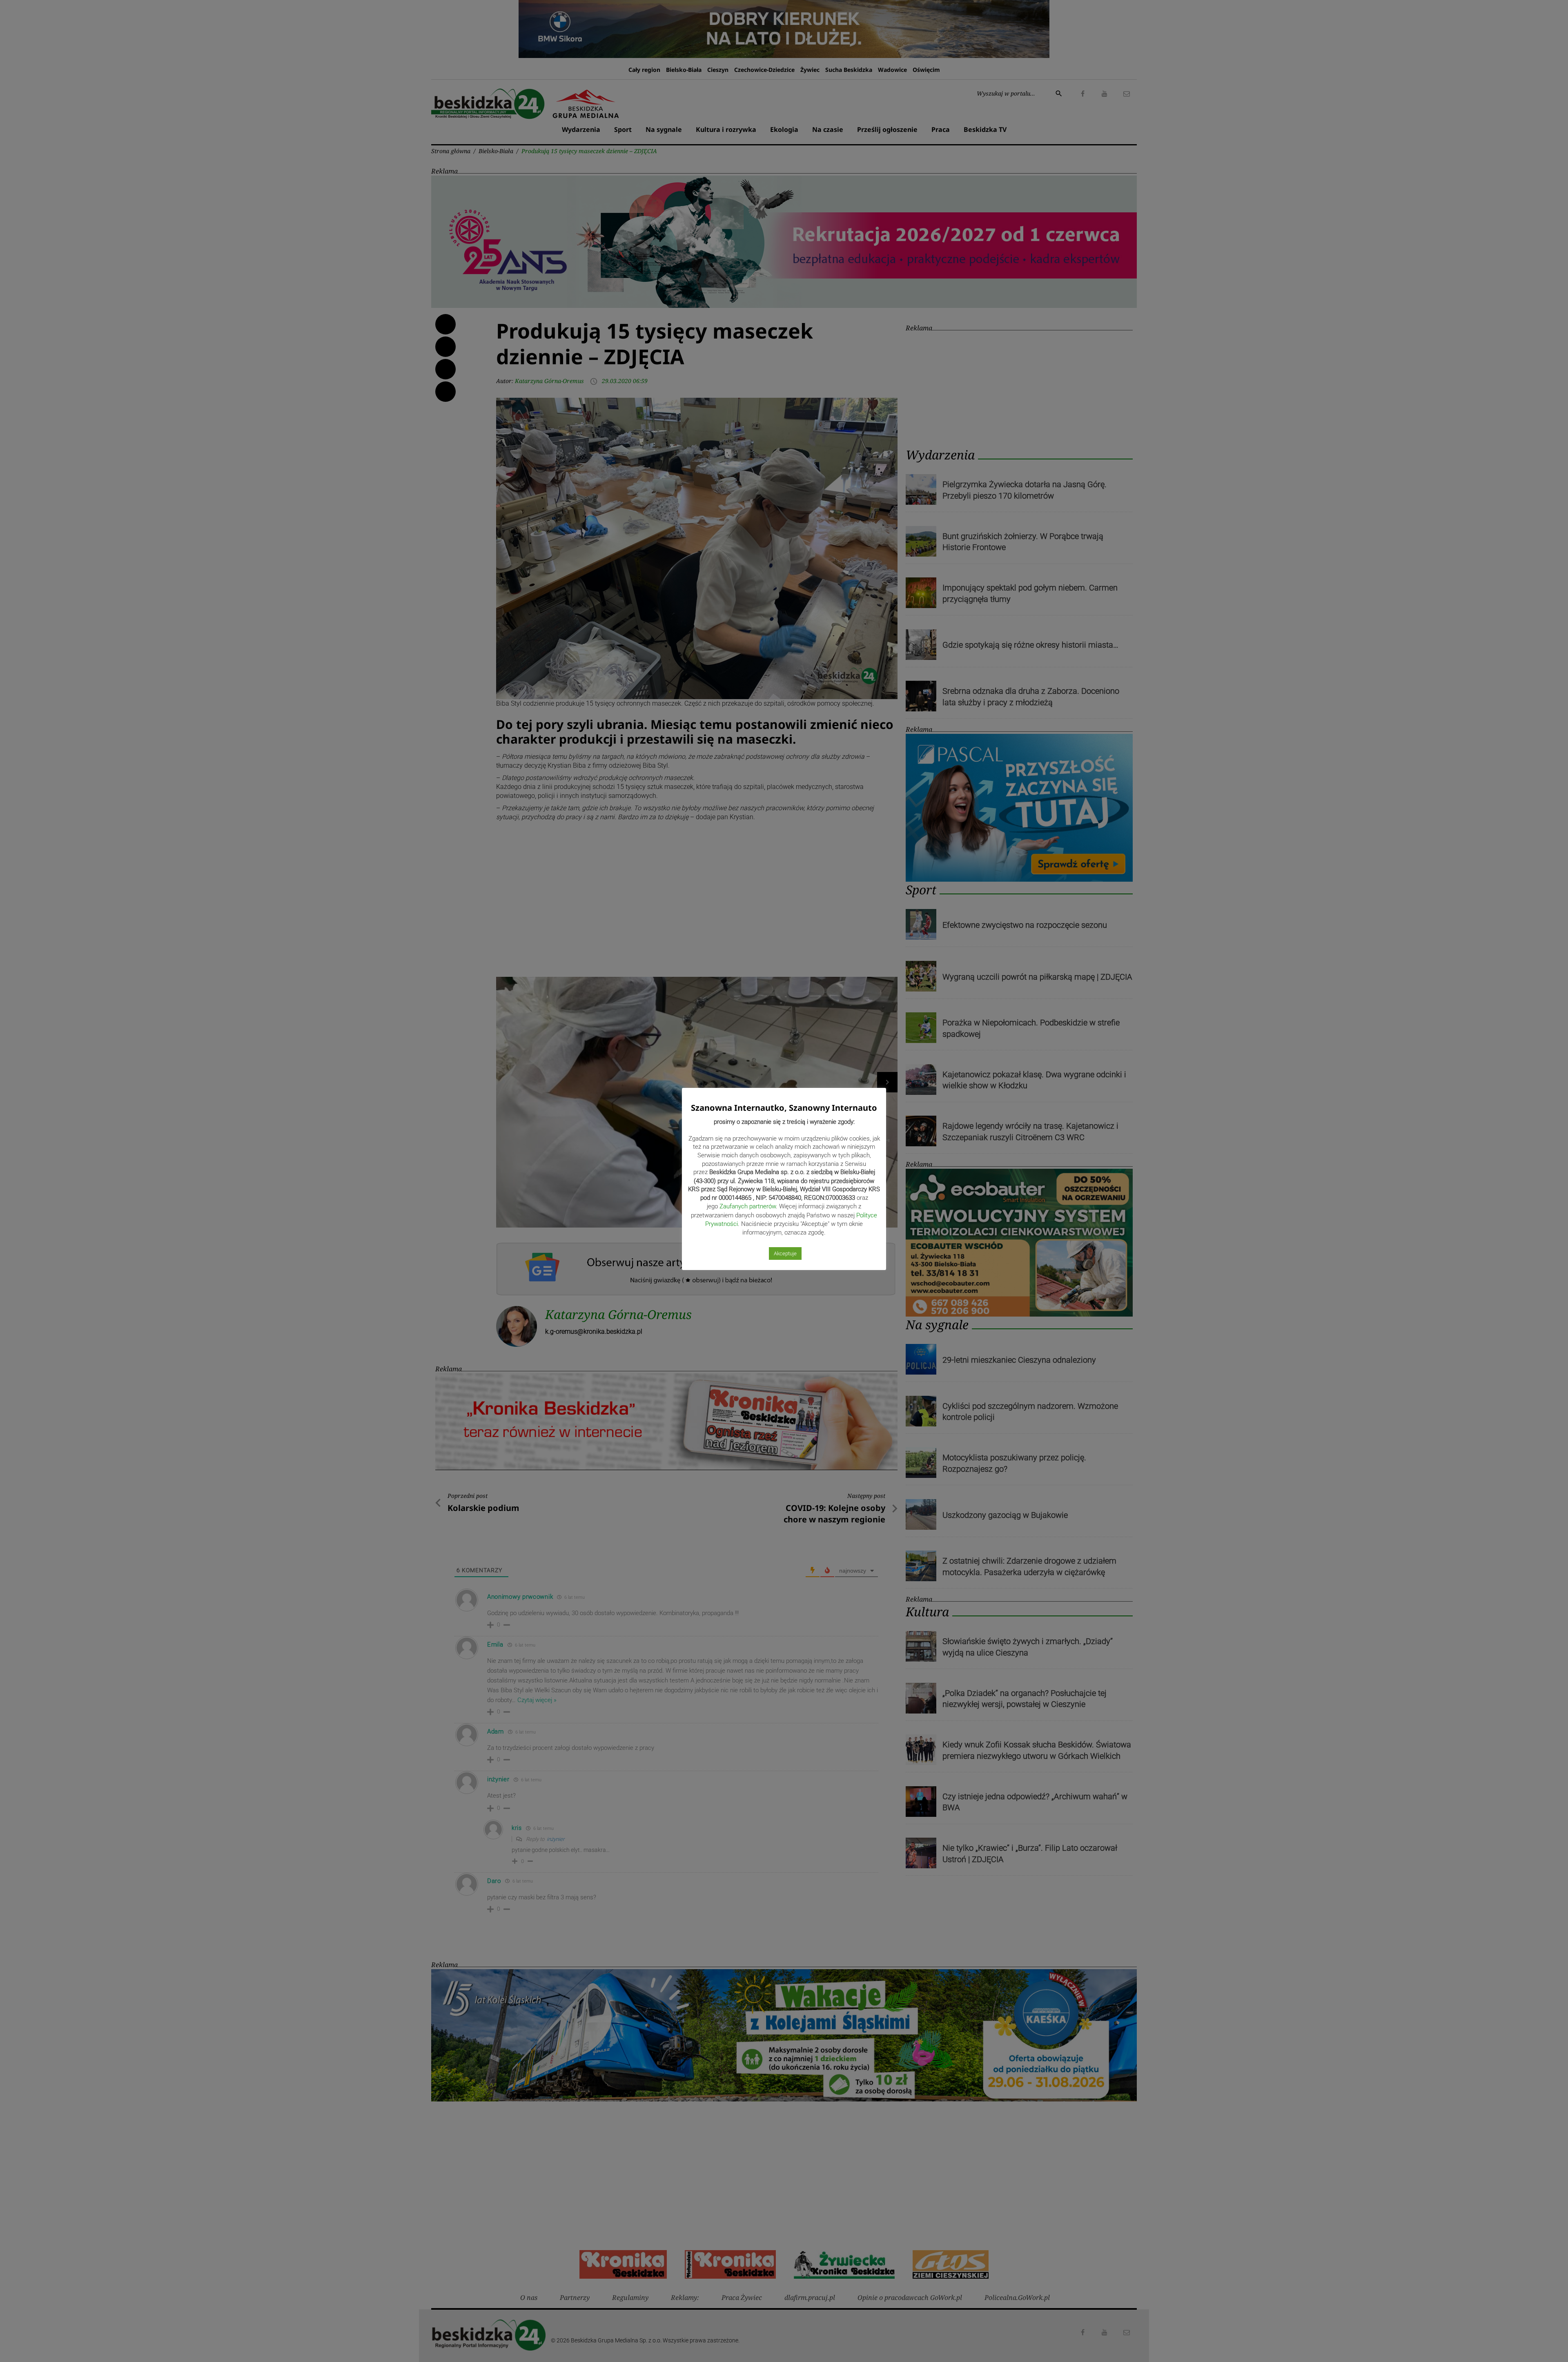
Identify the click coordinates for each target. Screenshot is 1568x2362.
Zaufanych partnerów (748, 1206)
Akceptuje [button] (785, 1253)
